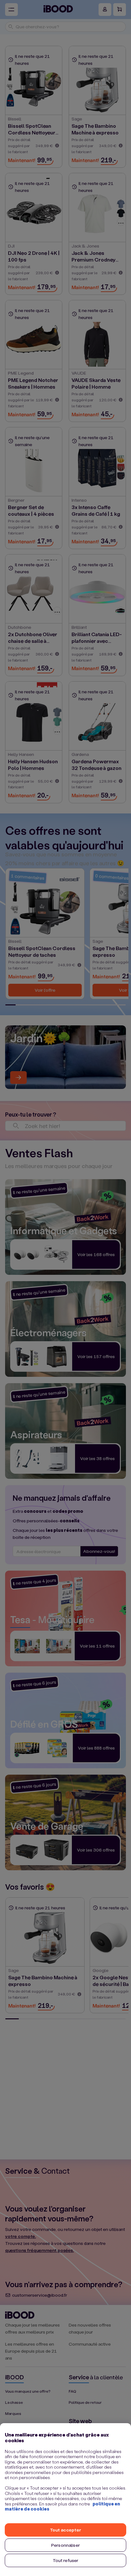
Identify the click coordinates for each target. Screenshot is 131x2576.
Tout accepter (65, 2530)
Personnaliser (65, 2545)
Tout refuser (66, 2560)
